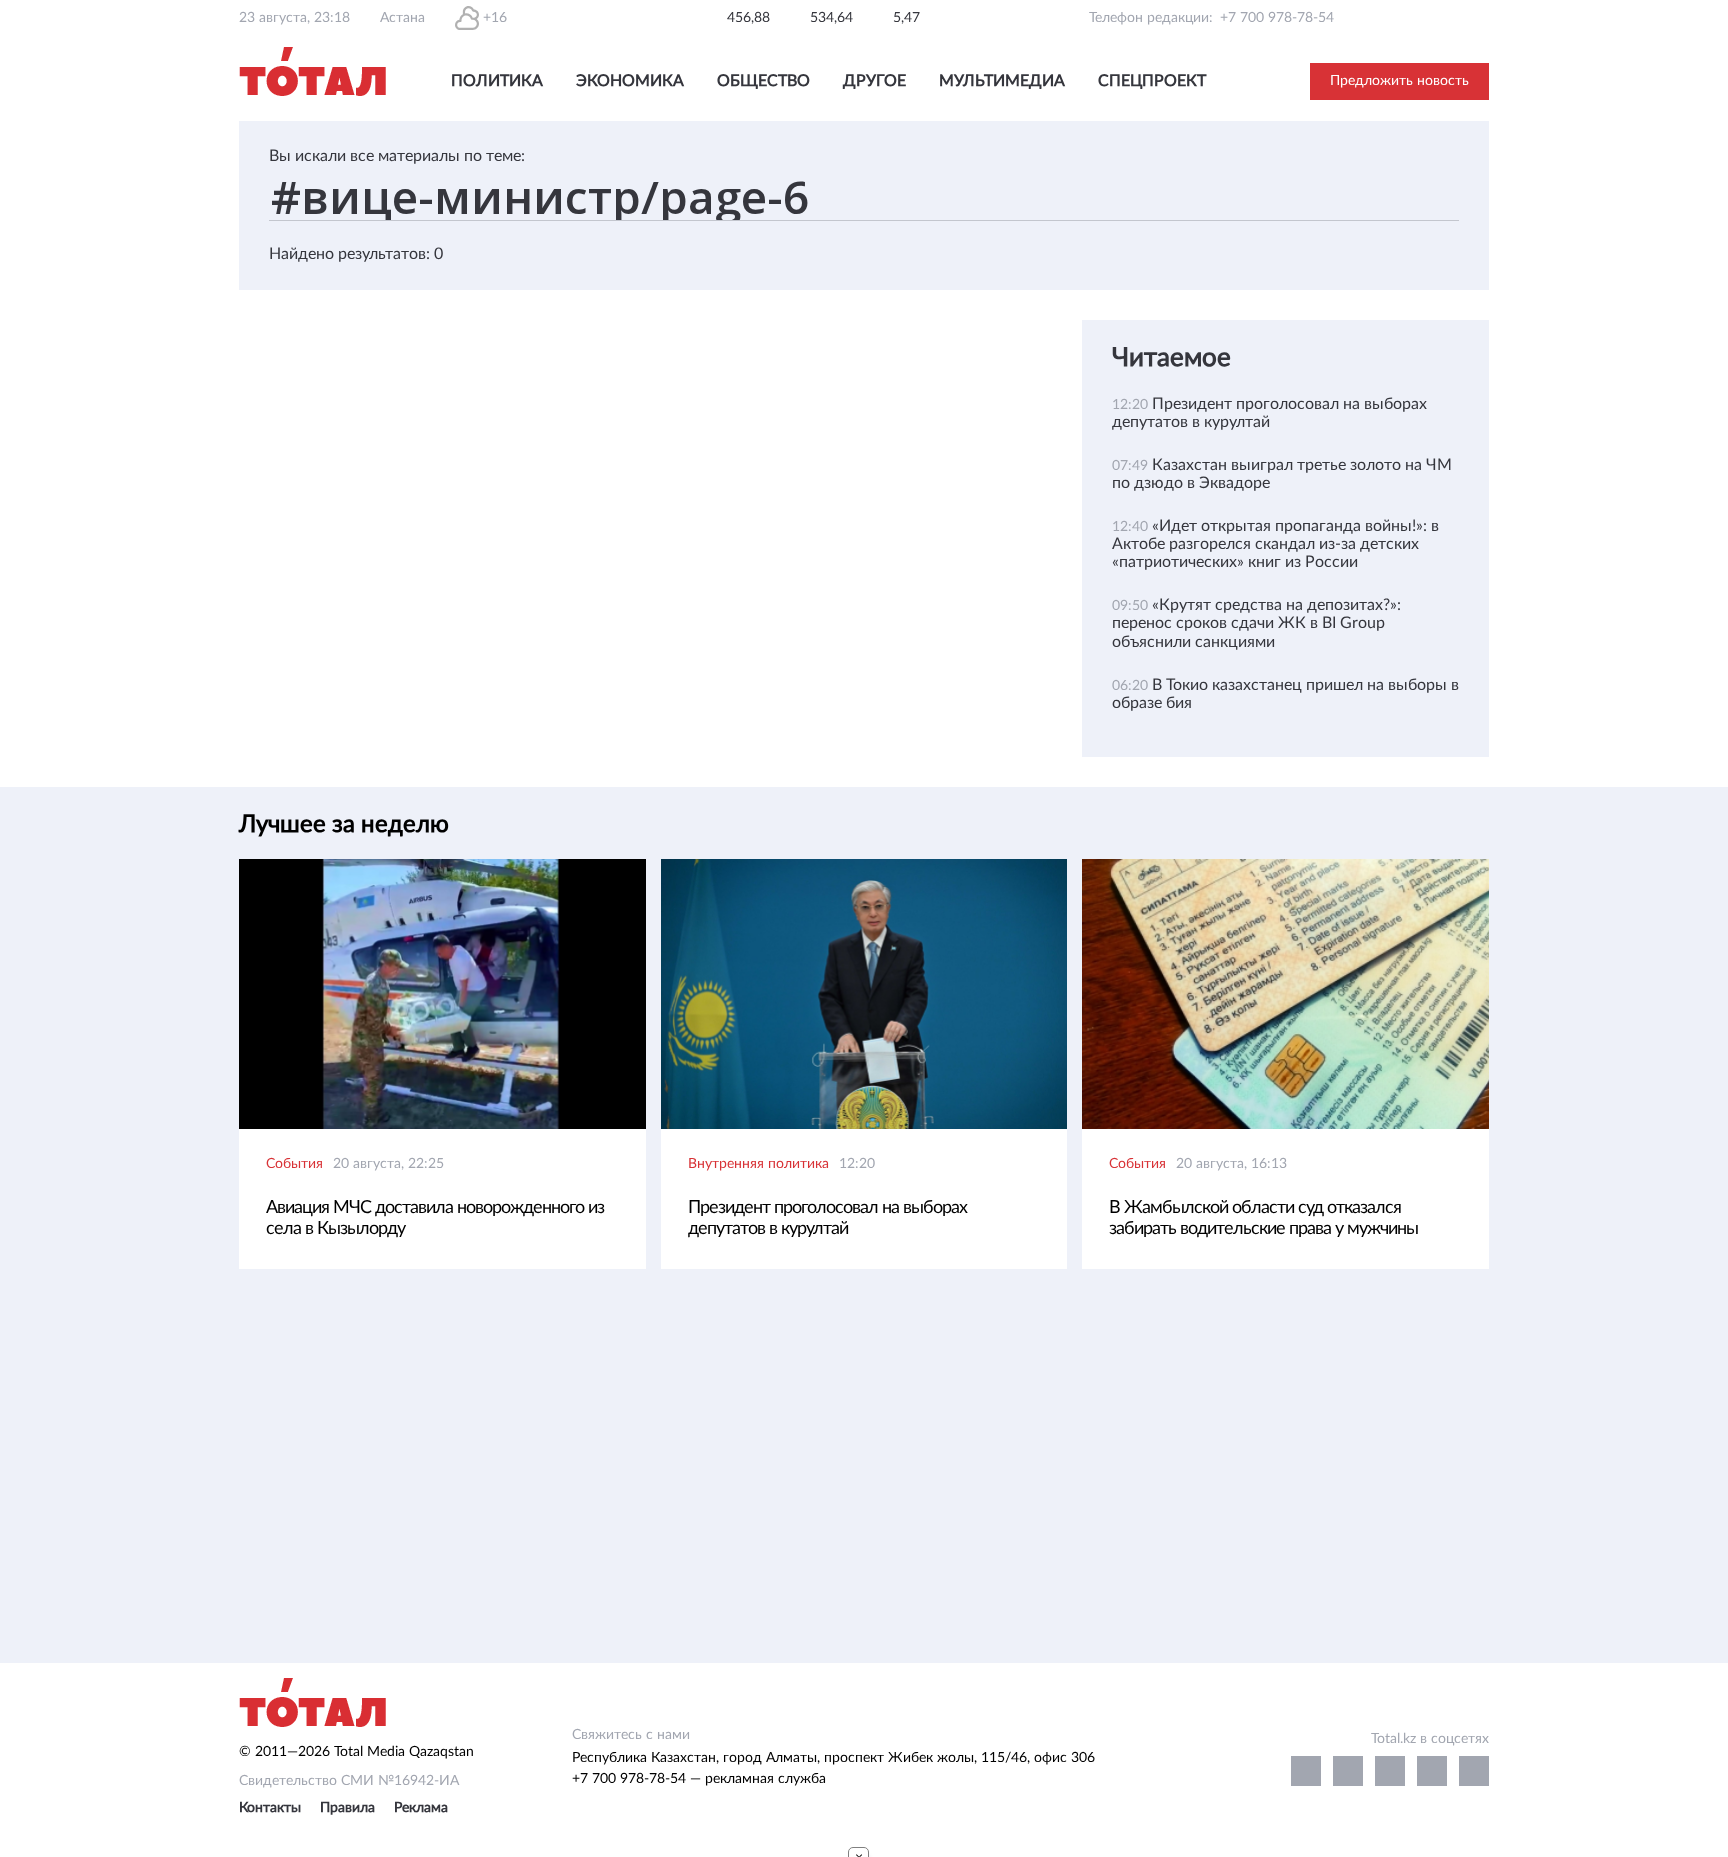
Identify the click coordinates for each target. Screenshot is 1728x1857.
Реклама (421, 1808)
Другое (874, 81)
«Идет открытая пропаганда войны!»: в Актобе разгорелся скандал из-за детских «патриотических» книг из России (1275, 544)
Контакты (270, 1808)
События (294, 1164)
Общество (763, 81)
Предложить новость (1399, 81)
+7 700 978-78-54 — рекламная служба (699, 1779)
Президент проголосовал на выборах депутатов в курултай (827, 1218)
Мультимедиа (1002, 81)
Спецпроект (1152, 81)
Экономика (630, 81)
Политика (497, 81)
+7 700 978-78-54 (1277, 18)
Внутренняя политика (758, 1164)
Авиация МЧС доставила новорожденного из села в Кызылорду (435, 1218)
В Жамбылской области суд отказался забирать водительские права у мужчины (1263, 1218)
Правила (347, 1808)
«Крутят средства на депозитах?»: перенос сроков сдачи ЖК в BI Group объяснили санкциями (1256, 623)
